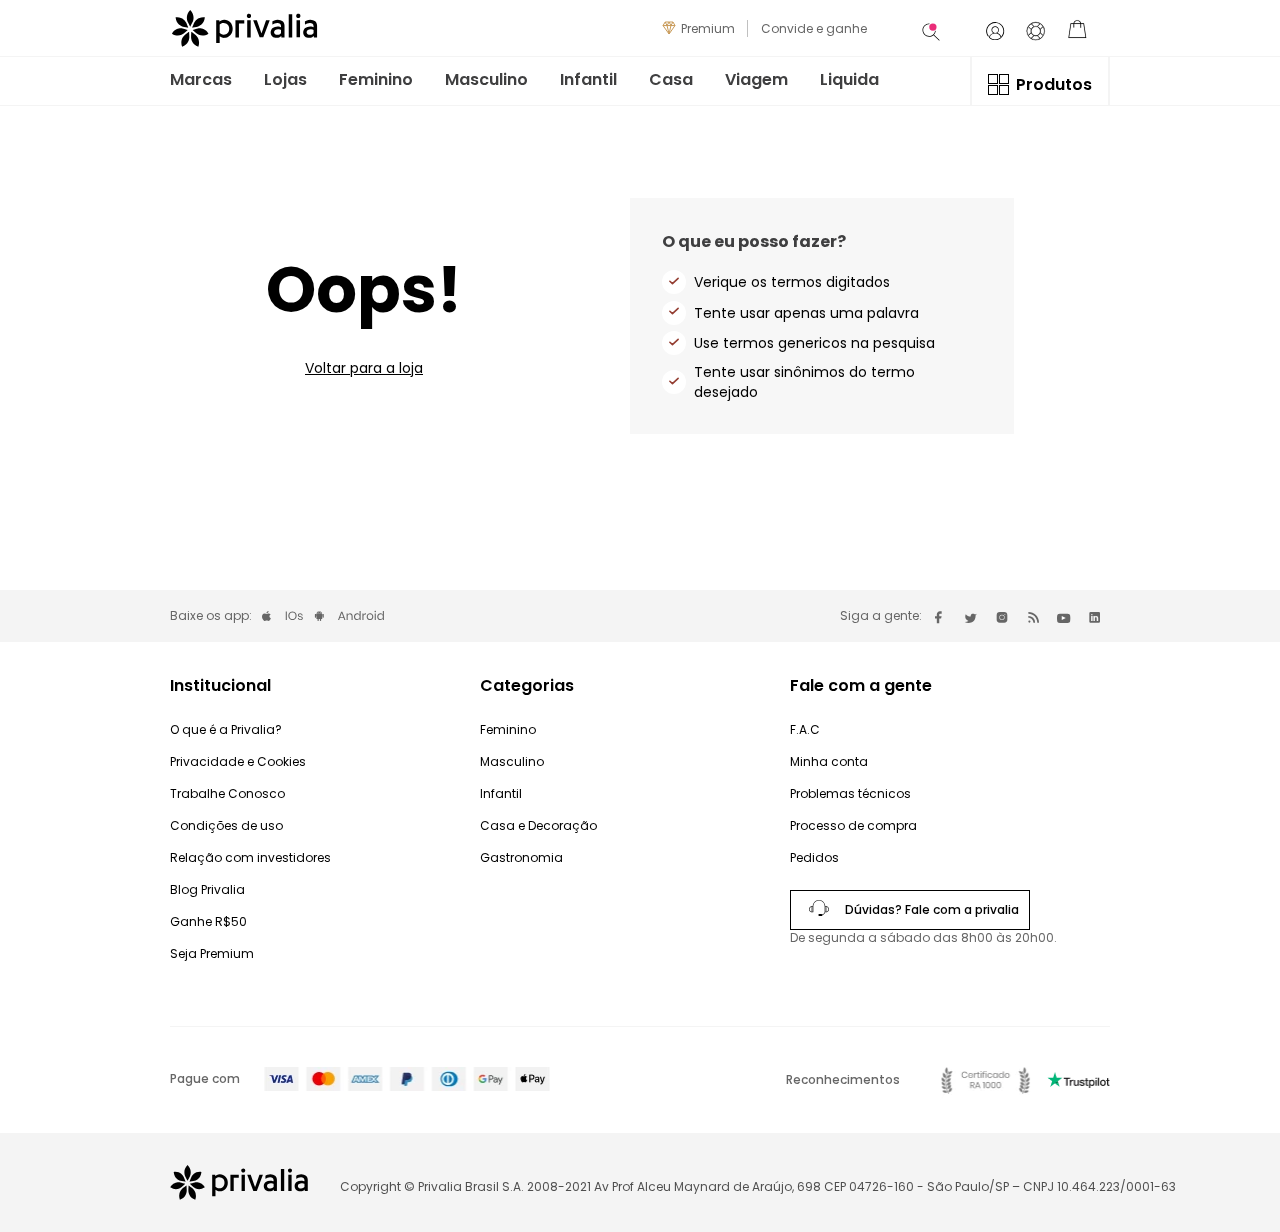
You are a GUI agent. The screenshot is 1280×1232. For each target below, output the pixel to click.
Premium (708, 28)
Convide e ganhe (814, 28)
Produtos (1054, 84)
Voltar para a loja (364, 368)
